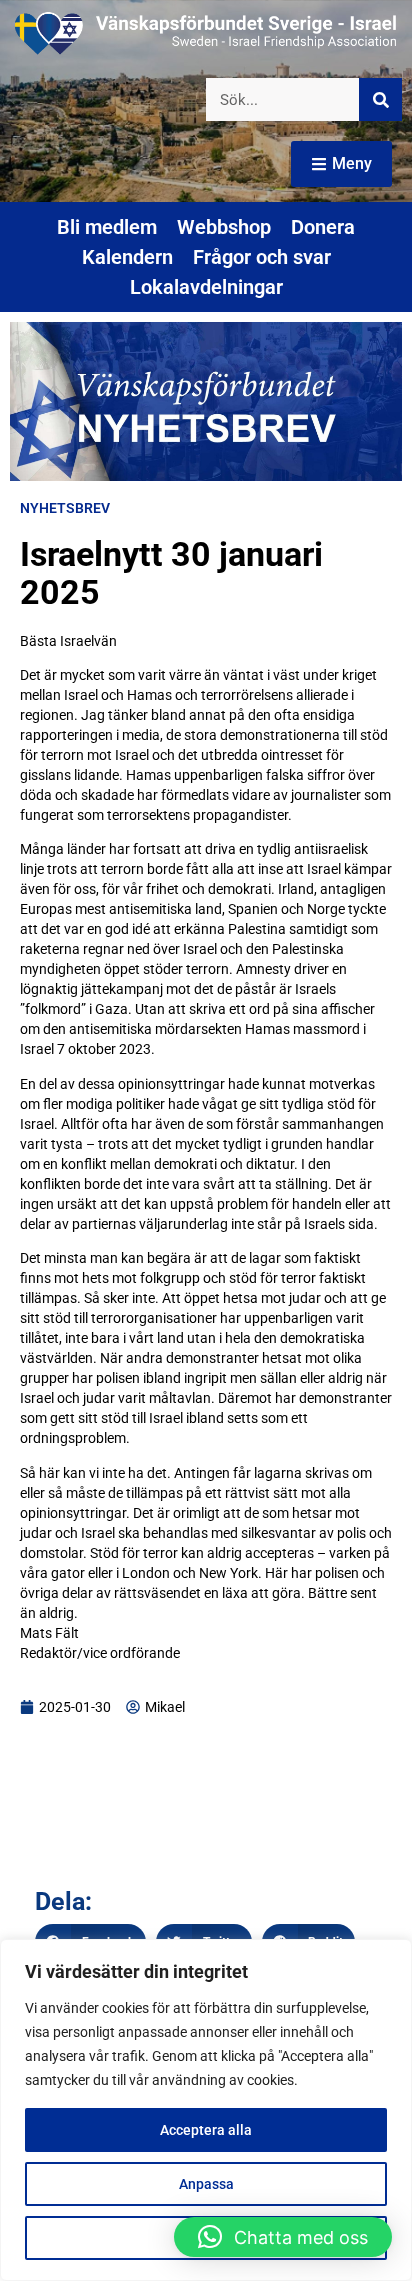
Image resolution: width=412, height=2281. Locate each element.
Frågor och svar (262, 257)
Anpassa (206, 2184)
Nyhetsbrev (65, 508)
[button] (283, 2237)
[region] (206, 2110)
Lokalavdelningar (206, 287)
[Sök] (380, 99)
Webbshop (224, 227)
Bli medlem (107, 227)
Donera (323, 227)
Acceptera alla (206, 2130)
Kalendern (127, 257)
